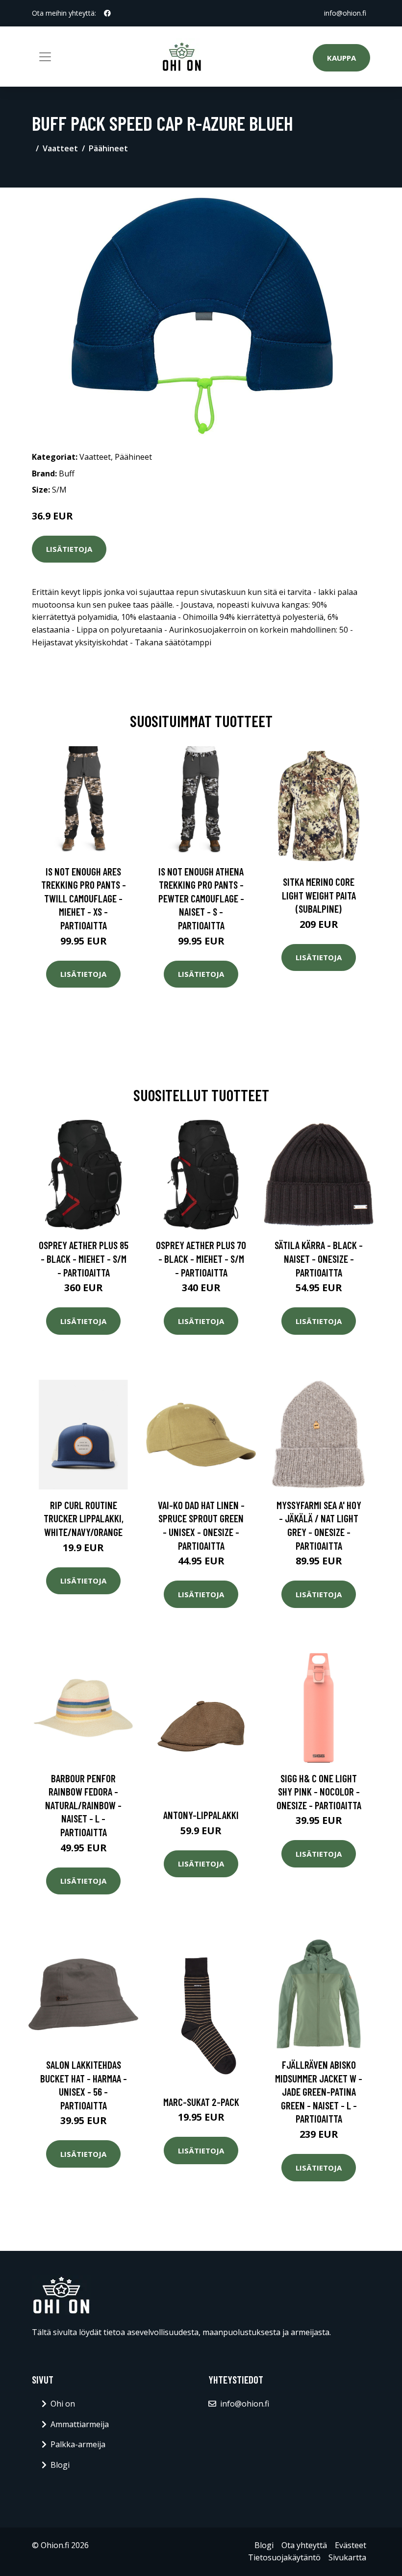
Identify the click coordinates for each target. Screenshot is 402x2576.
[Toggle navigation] (45, 57)
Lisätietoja (69, 549)
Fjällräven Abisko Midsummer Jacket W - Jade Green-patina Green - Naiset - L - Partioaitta (319, 2092)
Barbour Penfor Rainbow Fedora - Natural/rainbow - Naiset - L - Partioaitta (83, 1805)
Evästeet (351, 2545)
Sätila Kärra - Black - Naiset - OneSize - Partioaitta (319, 1258)
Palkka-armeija (78, 2444)
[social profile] (107, 13)
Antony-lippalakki (201, 1815)
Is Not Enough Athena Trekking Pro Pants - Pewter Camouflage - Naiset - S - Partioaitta (201, 898)
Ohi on (63, 2404)
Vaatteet (60, 148)
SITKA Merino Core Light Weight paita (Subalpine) (319, 895)
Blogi (60, 2465)
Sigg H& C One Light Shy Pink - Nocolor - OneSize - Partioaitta (319, 1792)
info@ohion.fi (345, 13)
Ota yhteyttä (304, 2545)
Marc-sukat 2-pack (201, 2102)
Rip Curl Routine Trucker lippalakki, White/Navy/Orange (84, 1518)
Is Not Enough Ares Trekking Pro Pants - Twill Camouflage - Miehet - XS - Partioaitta (84, 898)
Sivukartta (347, 2557)
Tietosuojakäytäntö (284, 2557)
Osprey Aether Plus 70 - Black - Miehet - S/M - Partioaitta (201, 1258)
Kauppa (341, 58)
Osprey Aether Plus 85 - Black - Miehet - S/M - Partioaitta (84, 1258)
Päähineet (108, 148)
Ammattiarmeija (80, 2424)
